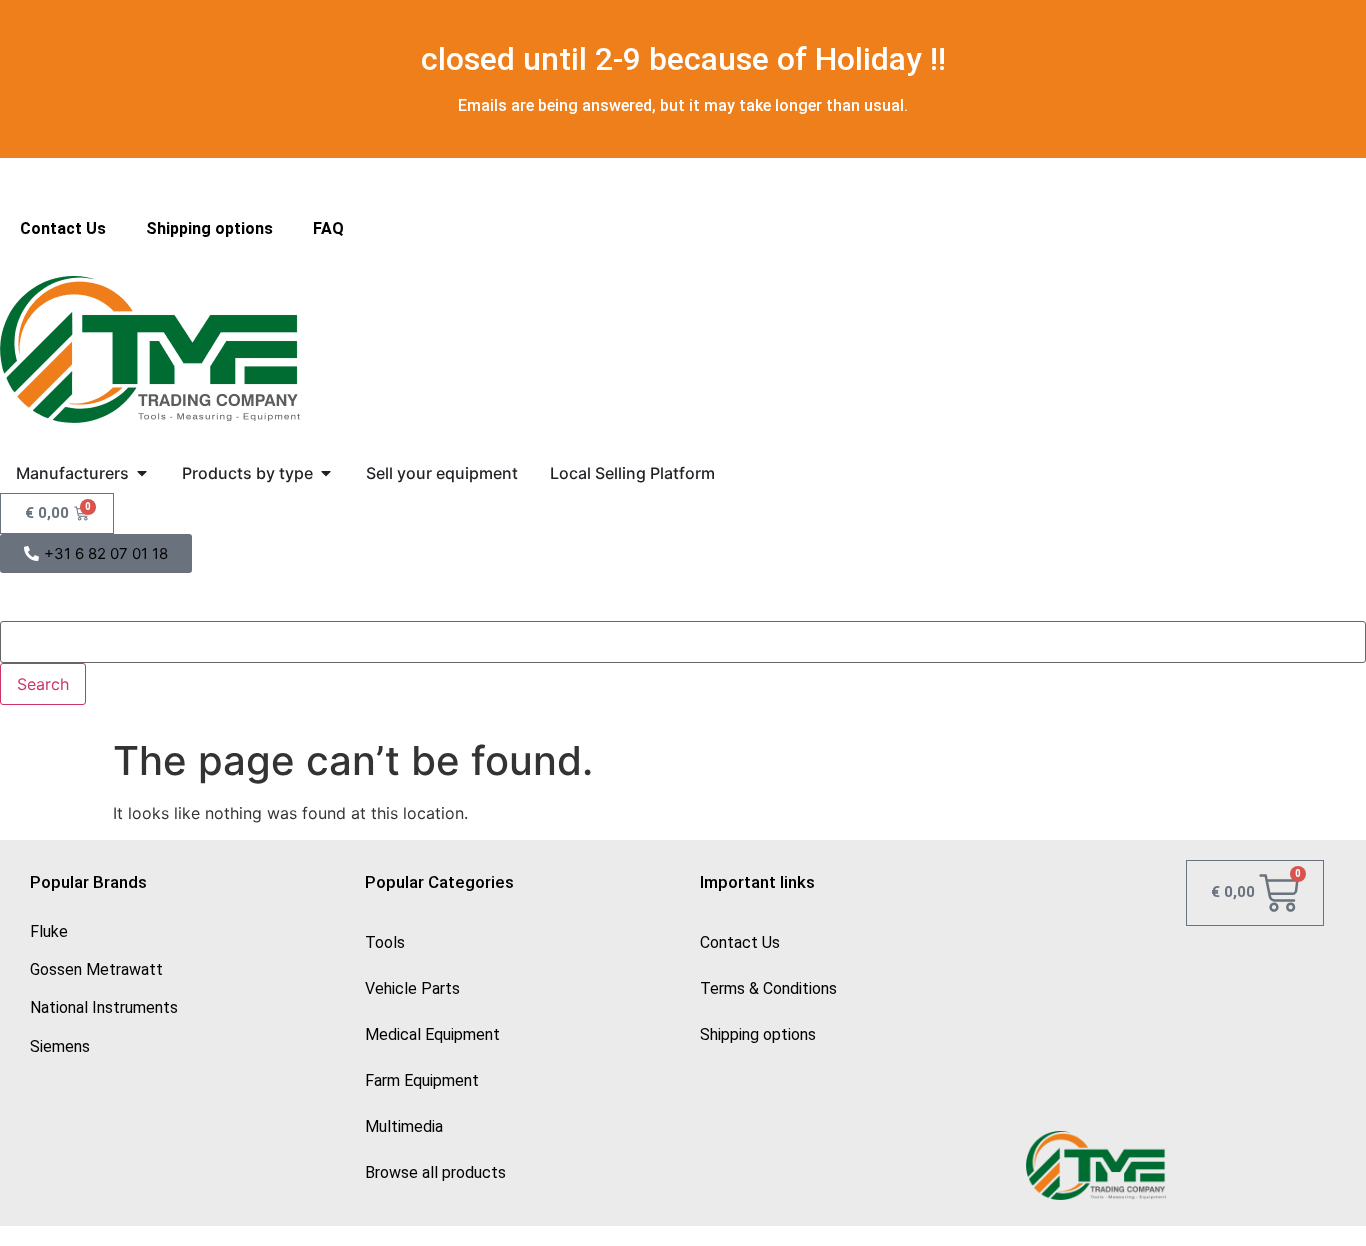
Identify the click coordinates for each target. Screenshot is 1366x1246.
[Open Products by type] (326, 473)
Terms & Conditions (768, 988)
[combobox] (683, 642)
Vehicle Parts (412, 988)
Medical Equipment (432, 1034)
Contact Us (63, 228)
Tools (385, 942)
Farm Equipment (422, 1080)
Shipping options (209, 228)
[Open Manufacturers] (142, 473)
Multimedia (404, 1126)
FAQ (328, 228)
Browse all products (435, 1172)
